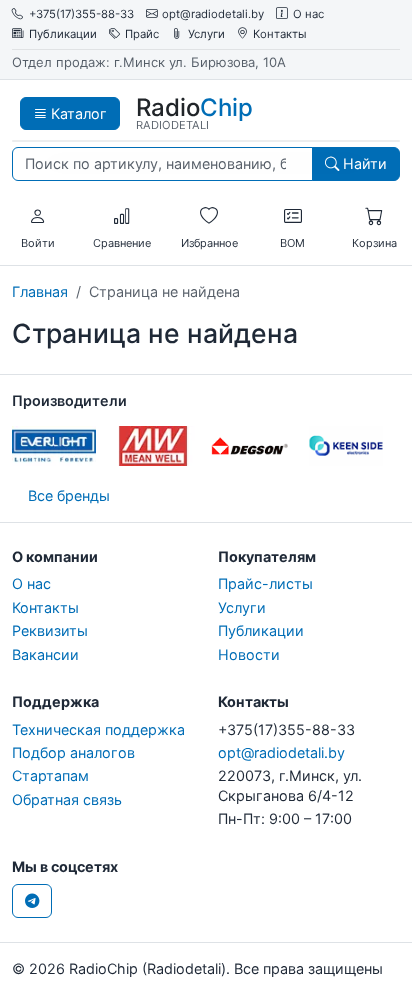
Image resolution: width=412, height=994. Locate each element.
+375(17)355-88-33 (81, 14)
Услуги (206, 34)
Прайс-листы (265, 583)
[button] (38, 217)
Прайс (142, 34)
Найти (363, 163)
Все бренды (69, 495)
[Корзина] (374, 217)
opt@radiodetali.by (213, 14)
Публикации (63, 34)
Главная (40, 291)
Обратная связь (67, 799)
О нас (308, 14)
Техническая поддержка (98, 729)
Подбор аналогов (73, 752)
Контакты (280, 34)
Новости (249, 654)
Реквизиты (50, 630)
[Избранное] (209, 217)
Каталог (77, 113)
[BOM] (293, 217)
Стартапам (50, 775)
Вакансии (45, 654)
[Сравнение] (122, 217)
